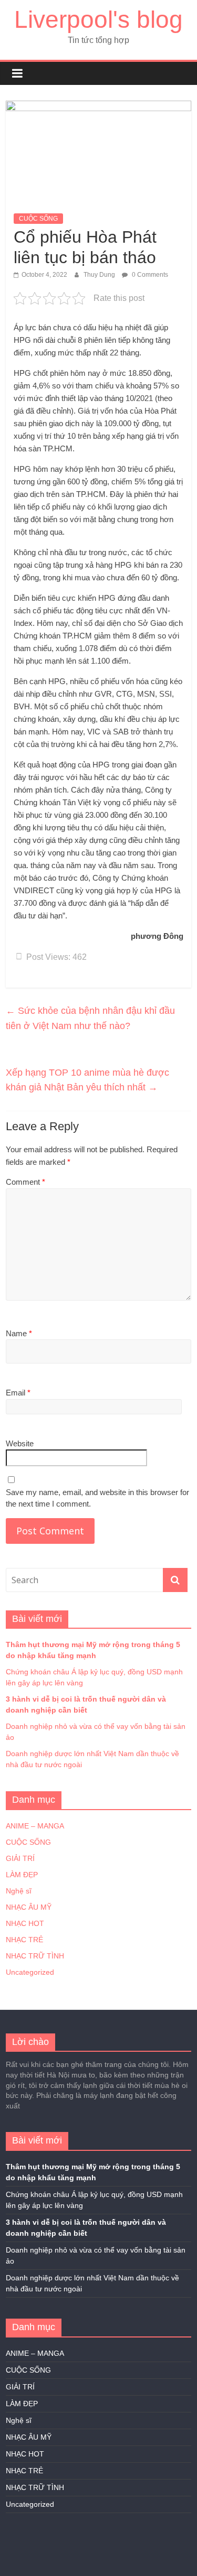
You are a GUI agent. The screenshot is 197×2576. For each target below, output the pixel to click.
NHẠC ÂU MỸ (29, 1907)
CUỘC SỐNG (38, 219)
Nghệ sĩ (19, 1891)
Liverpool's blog (98, 19)
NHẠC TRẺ (24, 1940)
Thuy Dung (100, 275)
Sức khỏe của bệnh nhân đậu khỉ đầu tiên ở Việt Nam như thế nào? (90, 1018)
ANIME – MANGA (35, 1826)
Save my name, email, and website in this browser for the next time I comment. (97, 1498)
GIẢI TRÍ (20, 1858)
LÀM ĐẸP (22, 1875)
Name (19, 1333)
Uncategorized (30, 1972)
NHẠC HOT (25, 1923)
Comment (25, 1182)
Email (18, 1393)
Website (20, 1443)
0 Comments (149, 275)
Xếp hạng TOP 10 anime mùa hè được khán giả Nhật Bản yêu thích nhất (87, 1080)
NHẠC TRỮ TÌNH (35, 1956)
